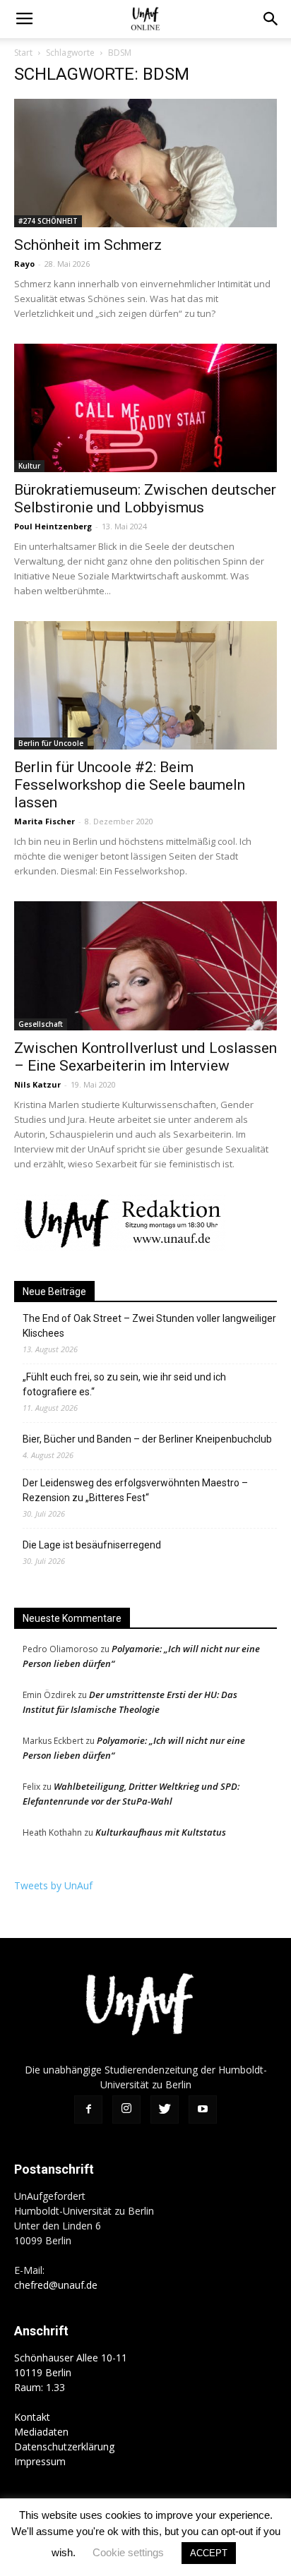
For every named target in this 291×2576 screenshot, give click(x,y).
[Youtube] (203, 2109)
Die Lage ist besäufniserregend (92, 1545)
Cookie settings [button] (128, 2552)
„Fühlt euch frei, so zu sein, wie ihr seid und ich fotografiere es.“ (124, 1384)
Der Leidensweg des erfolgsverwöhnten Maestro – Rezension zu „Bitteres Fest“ (135, 1490)
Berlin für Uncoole (51, 743)
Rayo (24, 264)
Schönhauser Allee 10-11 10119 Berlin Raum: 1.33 (71, 2372)
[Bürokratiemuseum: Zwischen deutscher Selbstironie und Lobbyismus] (145, 408)
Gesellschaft (41, 1024)
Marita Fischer (44, 821)
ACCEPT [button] (209, 2553)
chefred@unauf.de (56, 2285)
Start (23, 53)
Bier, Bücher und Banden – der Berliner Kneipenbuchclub (147, 1439)
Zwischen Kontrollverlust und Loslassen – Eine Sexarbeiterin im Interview (145, 1057)
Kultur (29, 466)
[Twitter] (165, 2109)
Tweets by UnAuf (53, 1885)
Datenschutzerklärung (64, 2446)
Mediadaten (41, 2432)
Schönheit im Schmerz (88, 245)
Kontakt (32, 2417)
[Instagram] (126, 2109)
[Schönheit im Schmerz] (145, 163)
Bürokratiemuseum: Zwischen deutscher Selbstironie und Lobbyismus (145, 499)
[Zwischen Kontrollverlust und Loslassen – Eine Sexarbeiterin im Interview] (145, 965)
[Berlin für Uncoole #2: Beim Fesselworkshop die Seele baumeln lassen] (145, 685)
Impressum (40, 2461)
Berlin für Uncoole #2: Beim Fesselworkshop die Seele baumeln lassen (130, 785)
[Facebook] (88, 2109)
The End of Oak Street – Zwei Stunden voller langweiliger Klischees (149, 1326)
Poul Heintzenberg (53, 526)
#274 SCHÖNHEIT (48, 221)
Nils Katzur (37, 1084)
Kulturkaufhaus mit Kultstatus (161, 1832)
